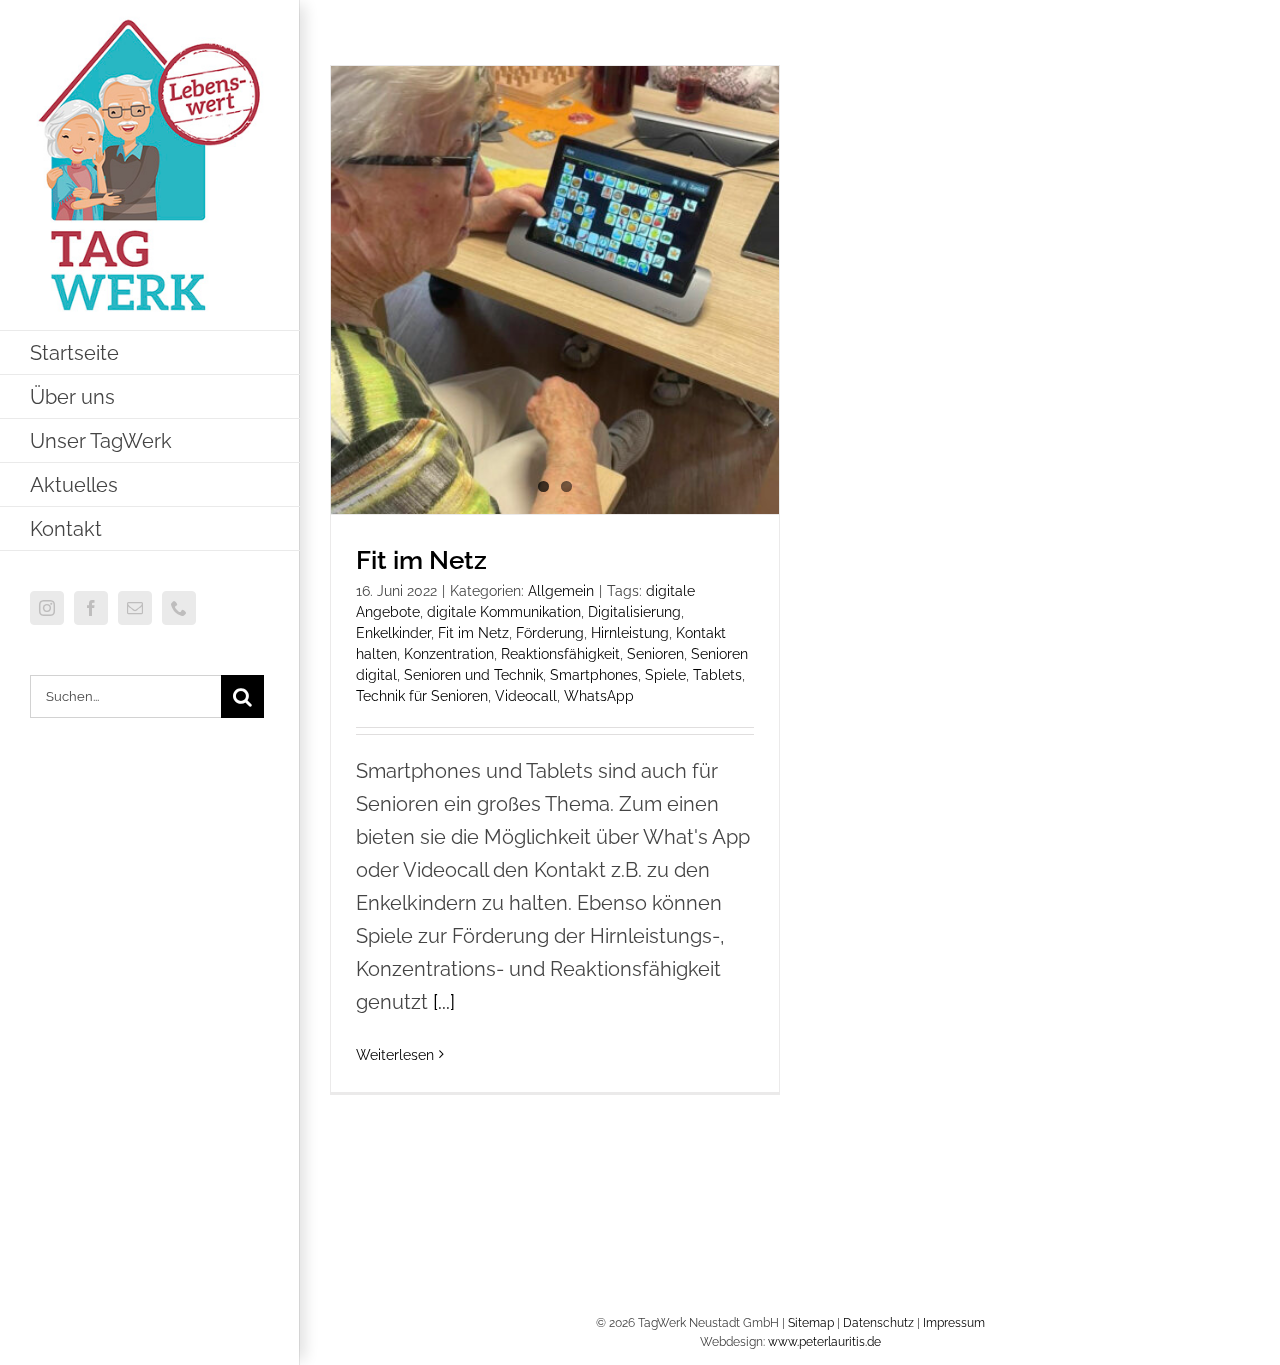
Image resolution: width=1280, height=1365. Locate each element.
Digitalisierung (634, 612)
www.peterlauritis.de (824, 1342)
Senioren (655, 654)
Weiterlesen (395, 1055)
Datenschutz (878, 1323)
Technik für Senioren (422, 696)
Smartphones (594, 675)
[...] (444, 1002)
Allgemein (561, 591)
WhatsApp (599, 696)
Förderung (550, 633)
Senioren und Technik (473, 675)
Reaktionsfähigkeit (560, 654)
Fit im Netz (421, 560)
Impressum (954, 1323)
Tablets (717, 675)
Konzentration (449, 654)
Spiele (665, 675)
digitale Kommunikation (504, 612)
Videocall (526, 696)
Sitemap (811, 1323)
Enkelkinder (393, 633)
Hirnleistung (630, 633)
